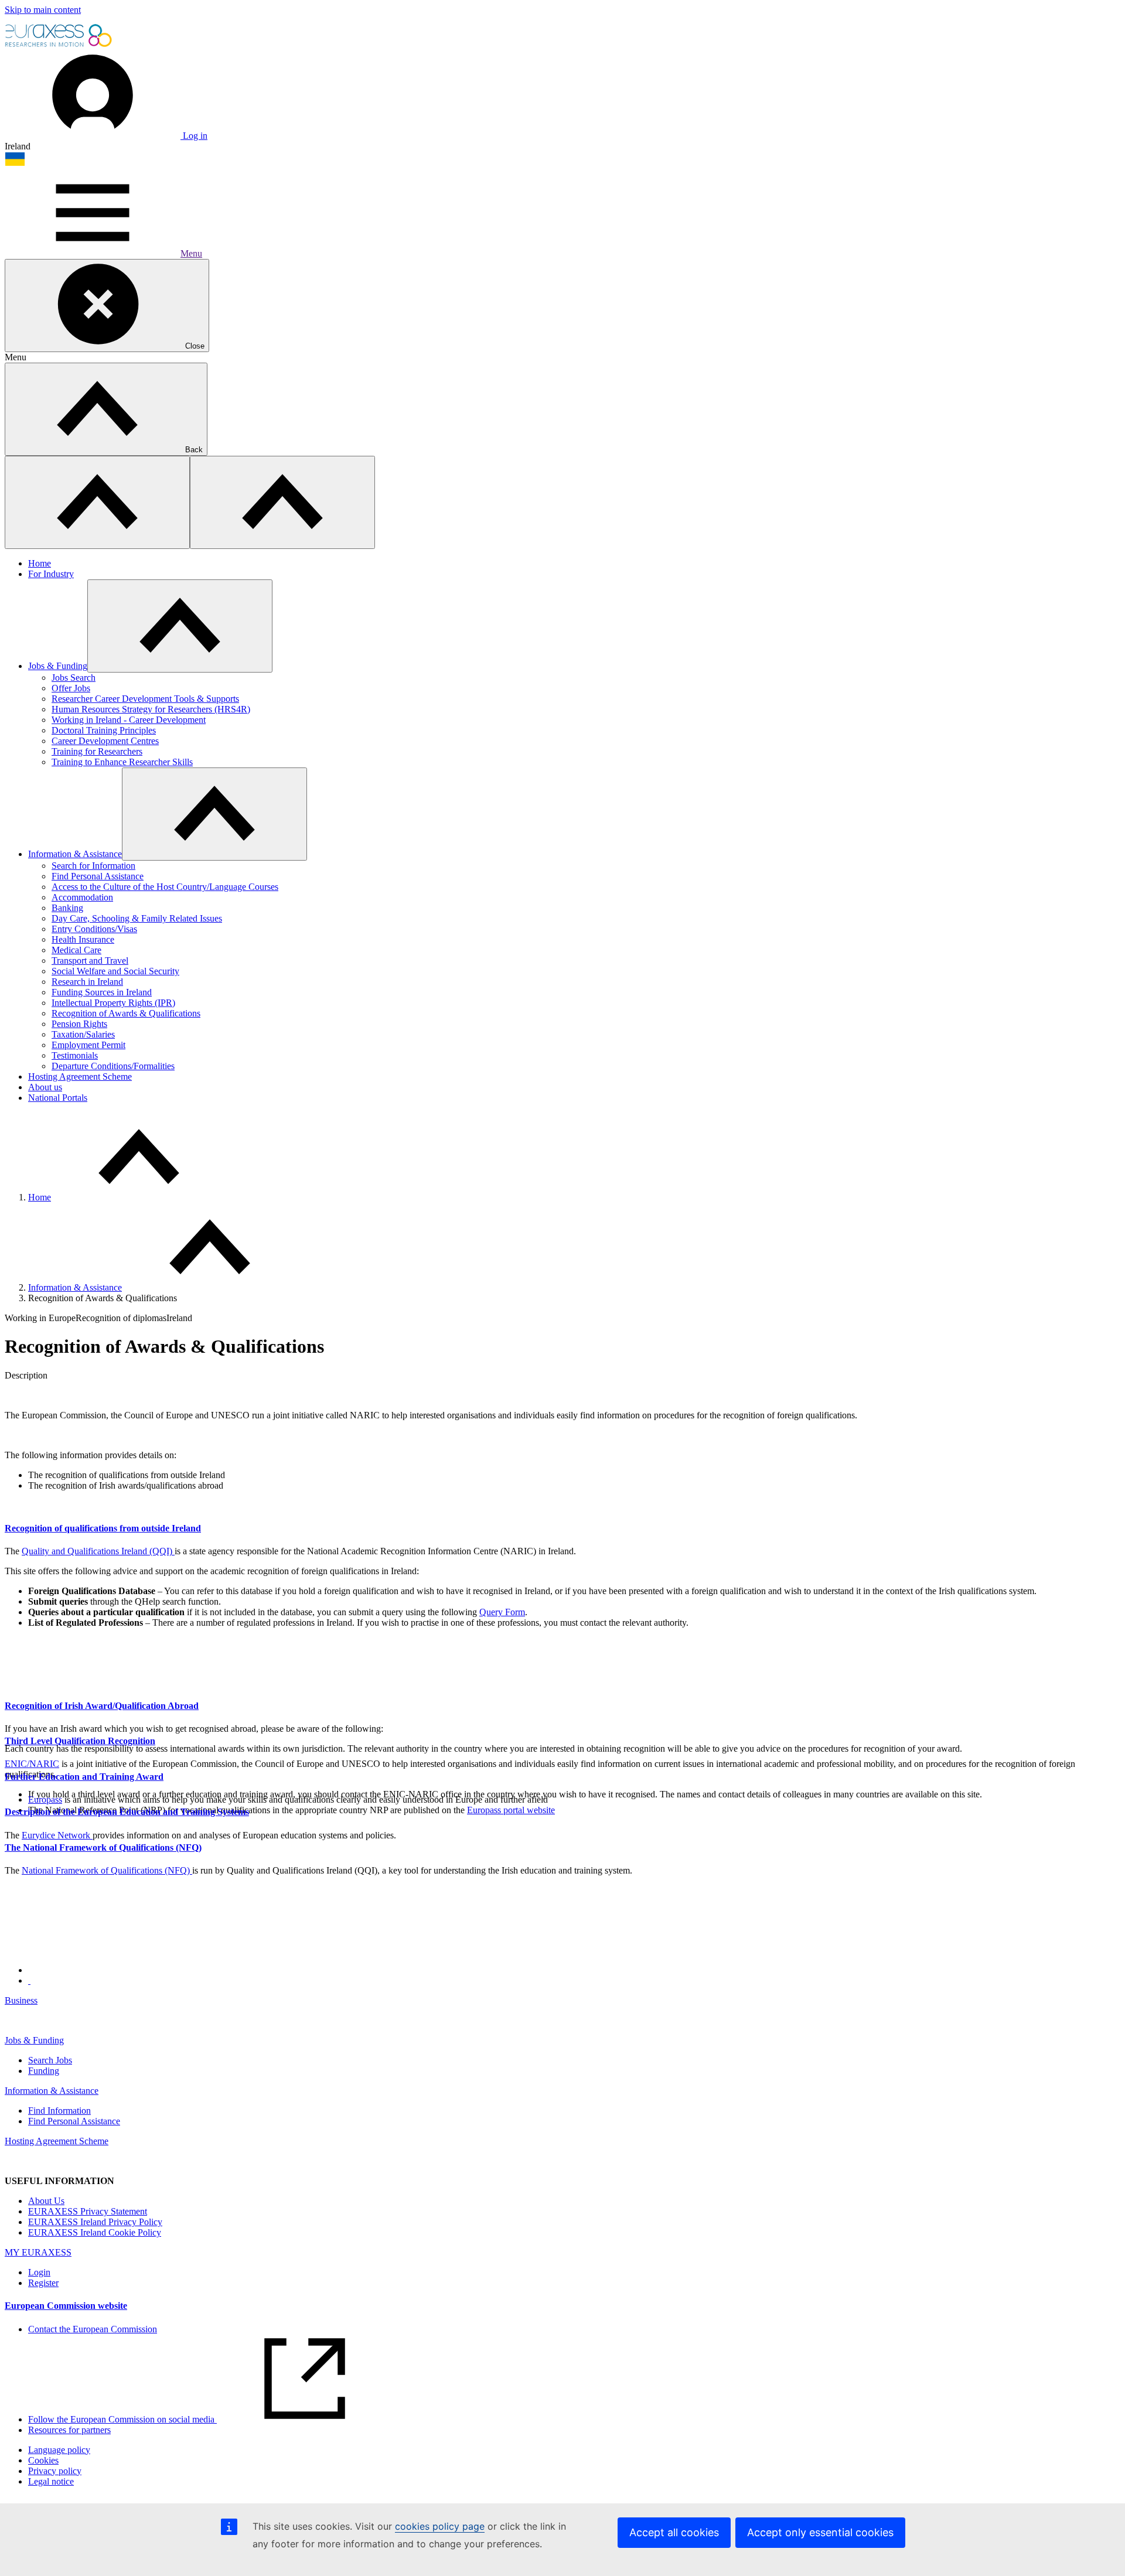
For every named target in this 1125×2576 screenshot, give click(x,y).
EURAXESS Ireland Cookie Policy (95, 2232)
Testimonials (75, 1055)
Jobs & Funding (58, 666)
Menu (191, 253)
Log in (194, 136)
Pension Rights (79, 1024)
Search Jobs (50, 2060)
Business (21, 2000)
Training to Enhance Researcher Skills (122, 762)
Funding (44, 2071)
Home (40, 563)
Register (43, 2283)
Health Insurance (83, 939)
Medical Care (76, 950)
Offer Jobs (71, 688)
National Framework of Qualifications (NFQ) (107, 1870)
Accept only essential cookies (820, 2532)
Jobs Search (74, 678)
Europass (45, 1799)
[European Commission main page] (59, 45)
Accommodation (82, 897)
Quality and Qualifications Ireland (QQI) (98, 1551)
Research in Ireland (87, 982)
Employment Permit (88, 1045)
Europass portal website (511, 1810)
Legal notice (51, 2481)
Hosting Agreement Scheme (80, 1077)
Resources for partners (69, 2430)
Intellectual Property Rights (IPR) (113, 1003)
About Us (46, 2201)
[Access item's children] (180, 626)
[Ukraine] (15, 163)
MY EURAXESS (38, 2252)
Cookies (43, 2460)
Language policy (59, 2450)
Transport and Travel (90, 961)
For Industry (51, 574)
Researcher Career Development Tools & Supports (145, 699)
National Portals (58, 1098)
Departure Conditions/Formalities (113, 1066)
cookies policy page (440, 2526)
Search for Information (93, 866)
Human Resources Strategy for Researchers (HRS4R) (151, 709)
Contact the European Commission (93, 2329)
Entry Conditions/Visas (94, 929)
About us (45, 1087)
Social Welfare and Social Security (115, 971)
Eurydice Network (57, 1835)
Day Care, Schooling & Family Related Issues (137, 918)
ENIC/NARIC (32, 1764)
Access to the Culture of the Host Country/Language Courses (165, 887)
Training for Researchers (97, 751)
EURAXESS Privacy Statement (88, 2211)
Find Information (59, 2111)
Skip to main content (43, 10)
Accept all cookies (674, 2532)
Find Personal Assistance (98, 876)
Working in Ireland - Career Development (129, 720)
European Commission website (66, 2306)
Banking (67, 908)
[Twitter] (29, 1980)
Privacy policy (55, 2471)
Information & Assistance (75, 854)
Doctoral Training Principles (104, 730)
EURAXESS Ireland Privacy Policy (95, 2222)
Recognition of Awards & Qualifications (126, 1013)
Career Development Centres (105, 741)
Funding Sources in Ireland (102, 992)
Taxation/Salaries (83, 1034)
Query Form (502, 1612)
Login (39, 2272)
